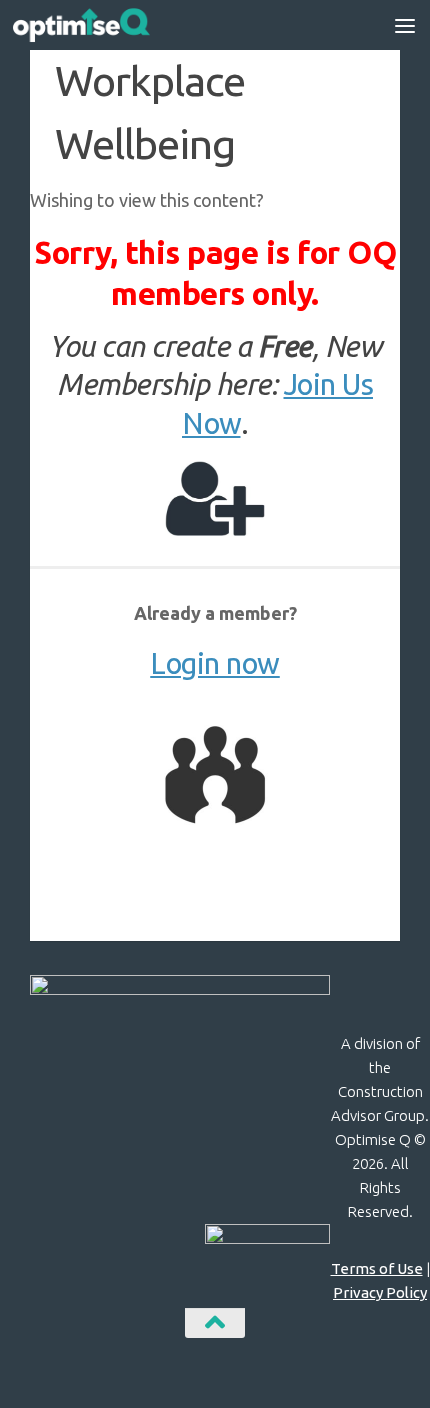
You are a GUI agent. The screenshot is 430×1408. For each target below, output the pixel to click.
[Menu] (405, 25)
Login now (215, 663)
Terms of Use (377, 1268)
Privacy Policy (380, 1292)
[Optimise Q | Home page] (104, 25)
